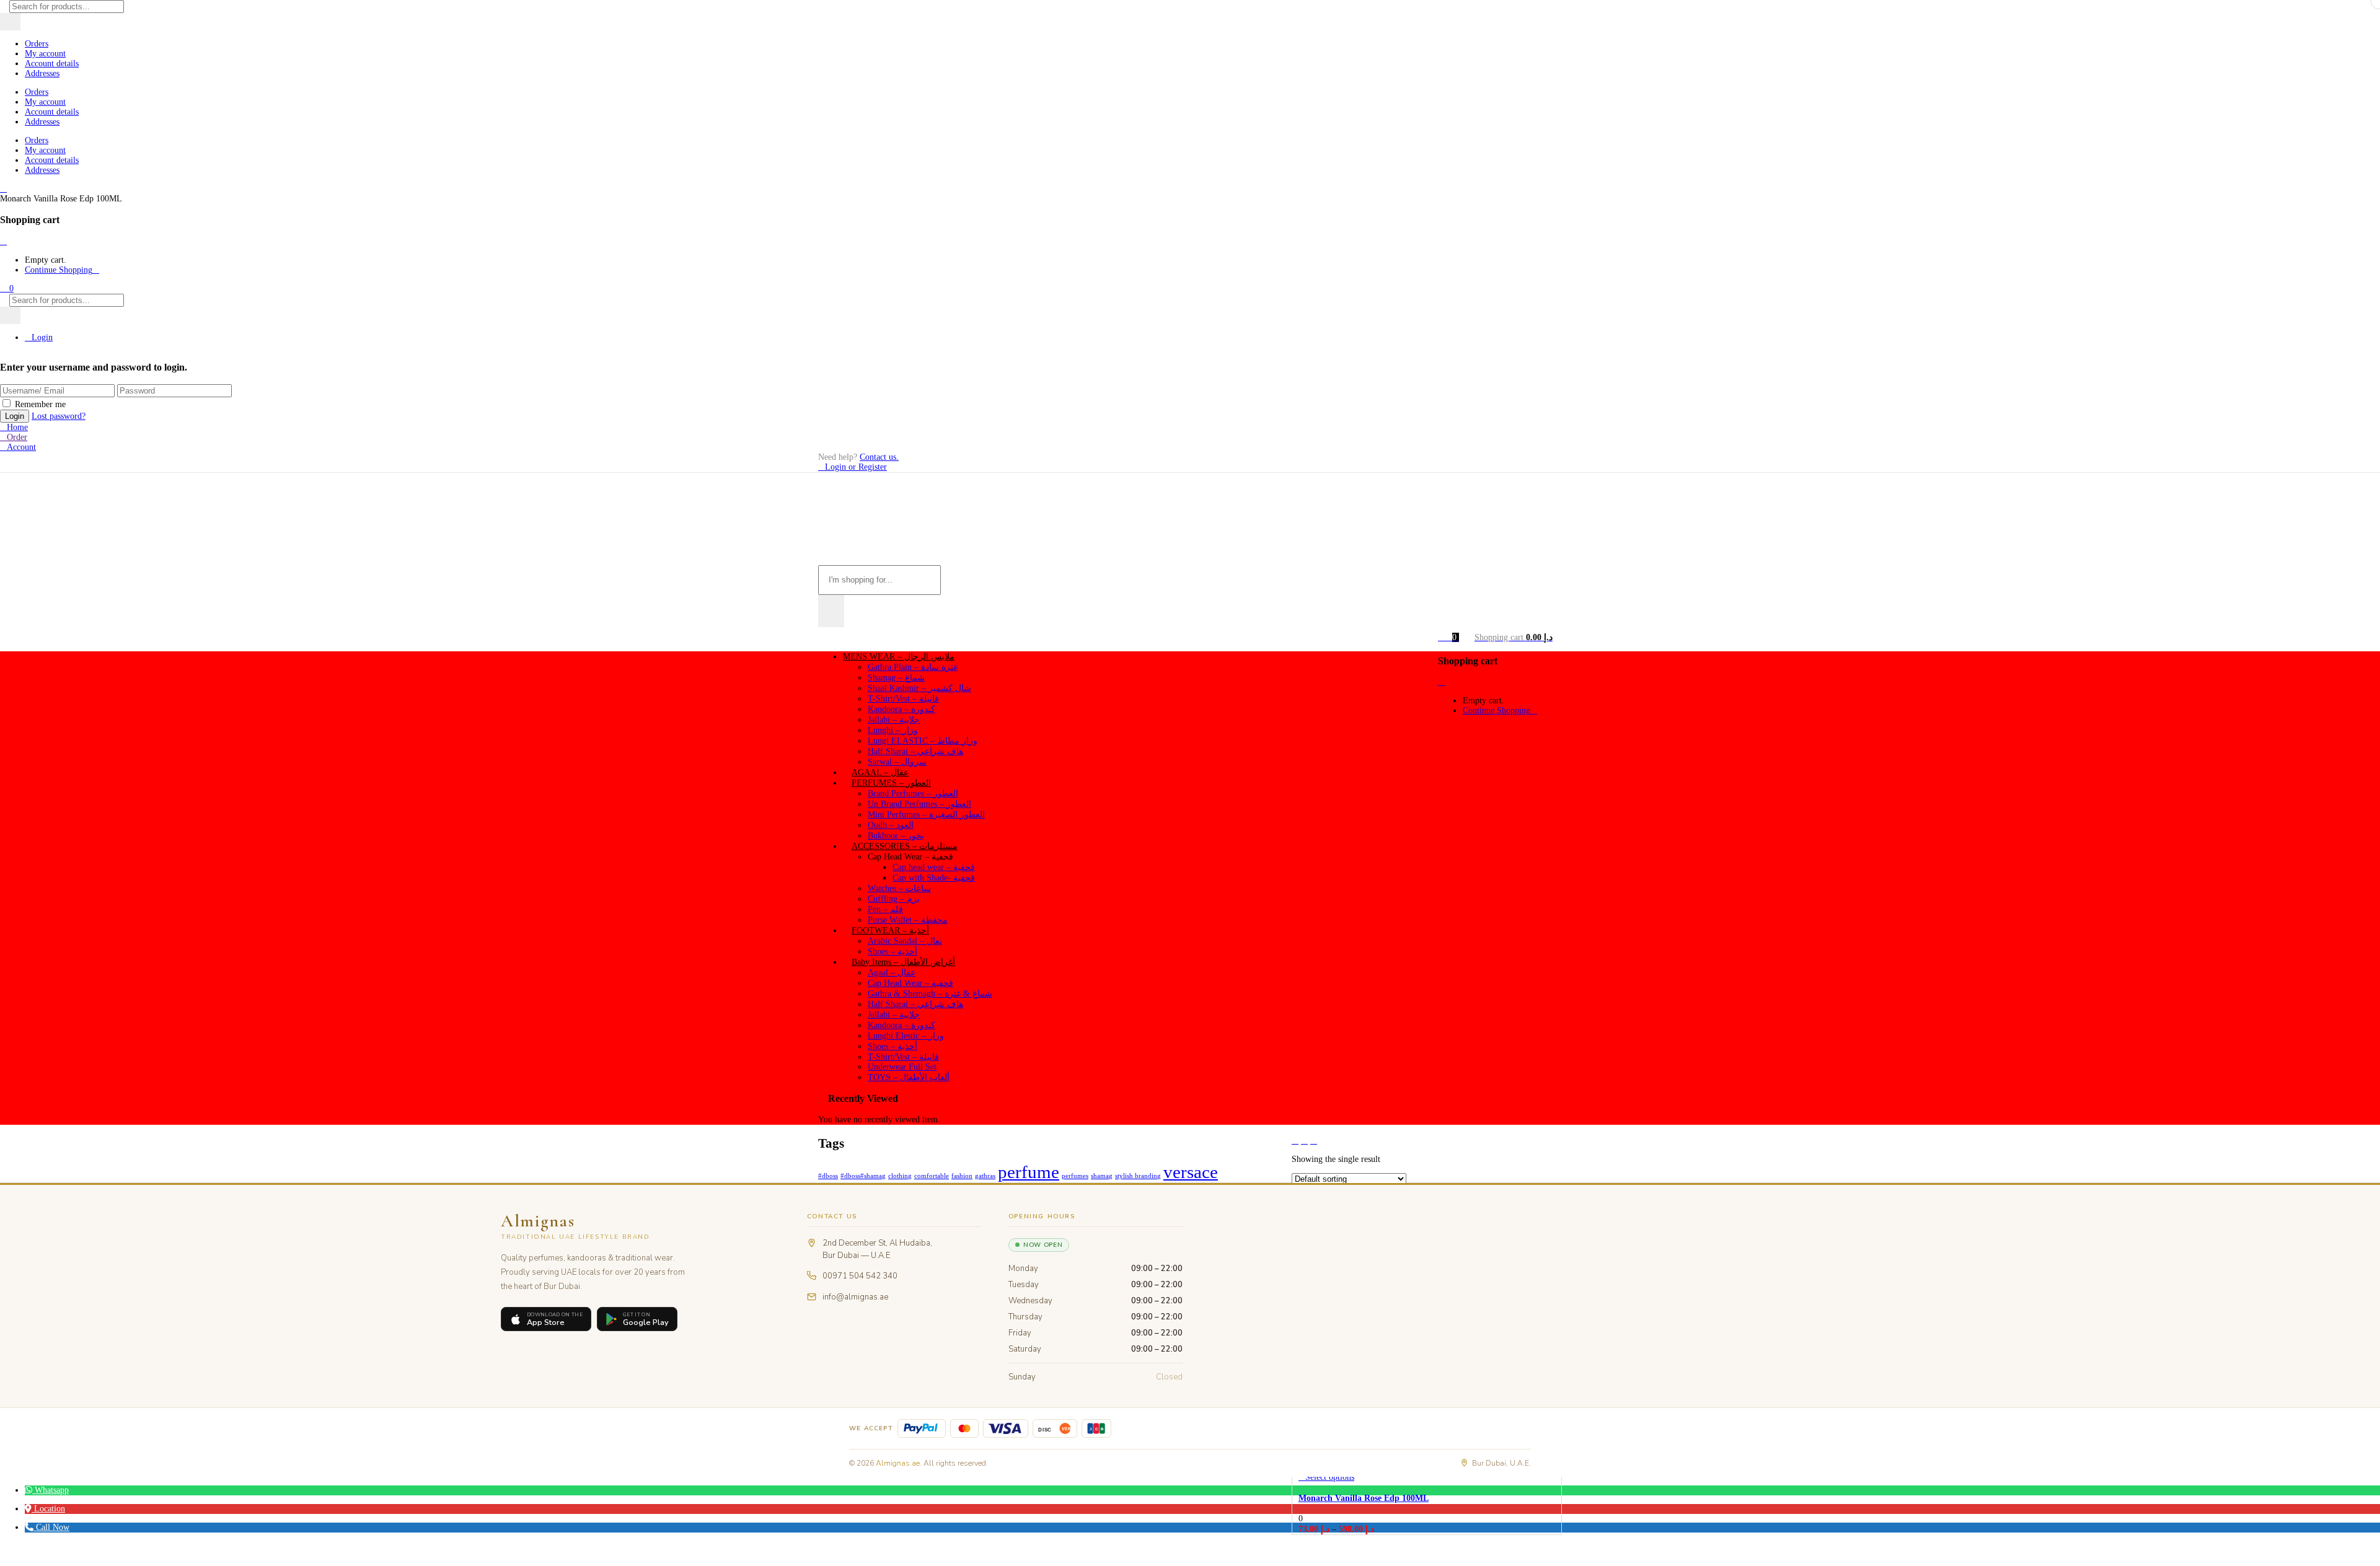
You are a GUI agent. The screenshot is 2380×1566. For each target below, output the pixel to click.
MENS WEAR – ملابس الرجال (899, 657)
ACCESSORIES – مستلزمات (905, 846)
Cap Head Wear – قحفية (910, 983)
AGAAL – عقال (880, 772)
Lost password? (59, 416)
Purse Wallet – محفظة (908, 920)
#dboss (828, 1176)
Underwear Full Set (902, 1067)
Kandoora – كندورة (901, 709)
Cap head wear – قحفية (934, 867)
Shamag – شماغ (896, 678)
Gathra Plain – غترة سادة (913, 667)
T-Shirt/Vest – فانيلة (903, 699)
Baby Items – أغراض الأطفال (903, 962)
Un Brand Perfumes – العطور (919, 804)
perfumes (1075, 1176)
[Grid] (1295, 1141)
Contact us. (879, 457)
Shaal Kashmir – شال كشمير (919, 688)
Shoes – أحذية (892, 952)
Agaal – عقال (892, 973)
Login (42, 337)
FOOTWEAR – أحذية (890, 930)
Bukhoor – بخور (896, 836)
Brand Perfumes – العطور (913, 794)
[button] (7, 288)
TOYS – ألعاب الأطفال (909, 1077)
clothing (900, 1176)
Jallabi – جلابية (894, 720)
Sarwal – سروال (897, 762)
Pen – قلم (885, 909)
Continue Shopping (59, 270)
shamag (1102, 1176)
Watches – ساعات (899, 888)
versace (1191, 1172)
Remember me (40, 404)
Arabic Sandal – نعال (905, 941)
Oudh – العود (891, 825)
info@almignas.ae (855, 1297)
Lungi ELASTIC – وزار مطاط (923, 741)
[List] (1314, 1141)
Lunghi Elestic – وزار (906, 1036)
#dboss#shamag (863, 1176)
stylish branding (1138, 1176)
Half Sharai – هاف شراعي (915, 751)
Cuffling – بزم (894, 899)
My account (45, 54)
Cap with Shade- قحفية (934, 878)
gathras (985, 1176)
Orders (37, 44)
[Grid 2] (1304, 1141)
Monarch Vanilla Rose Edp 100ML (1364, 1498)
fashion (962, 1176)
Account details (52, 64)
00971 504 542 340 (860, 1276)
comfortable (932, 1176)
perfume (1029, 1172)
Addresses (42, 73)
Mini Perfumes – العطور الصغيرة (926, 815)
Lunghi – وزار (893, 730)
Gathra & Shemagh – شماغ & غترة (930, 994)
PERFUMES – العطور (891, 783)
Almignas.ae (898, 1463)
